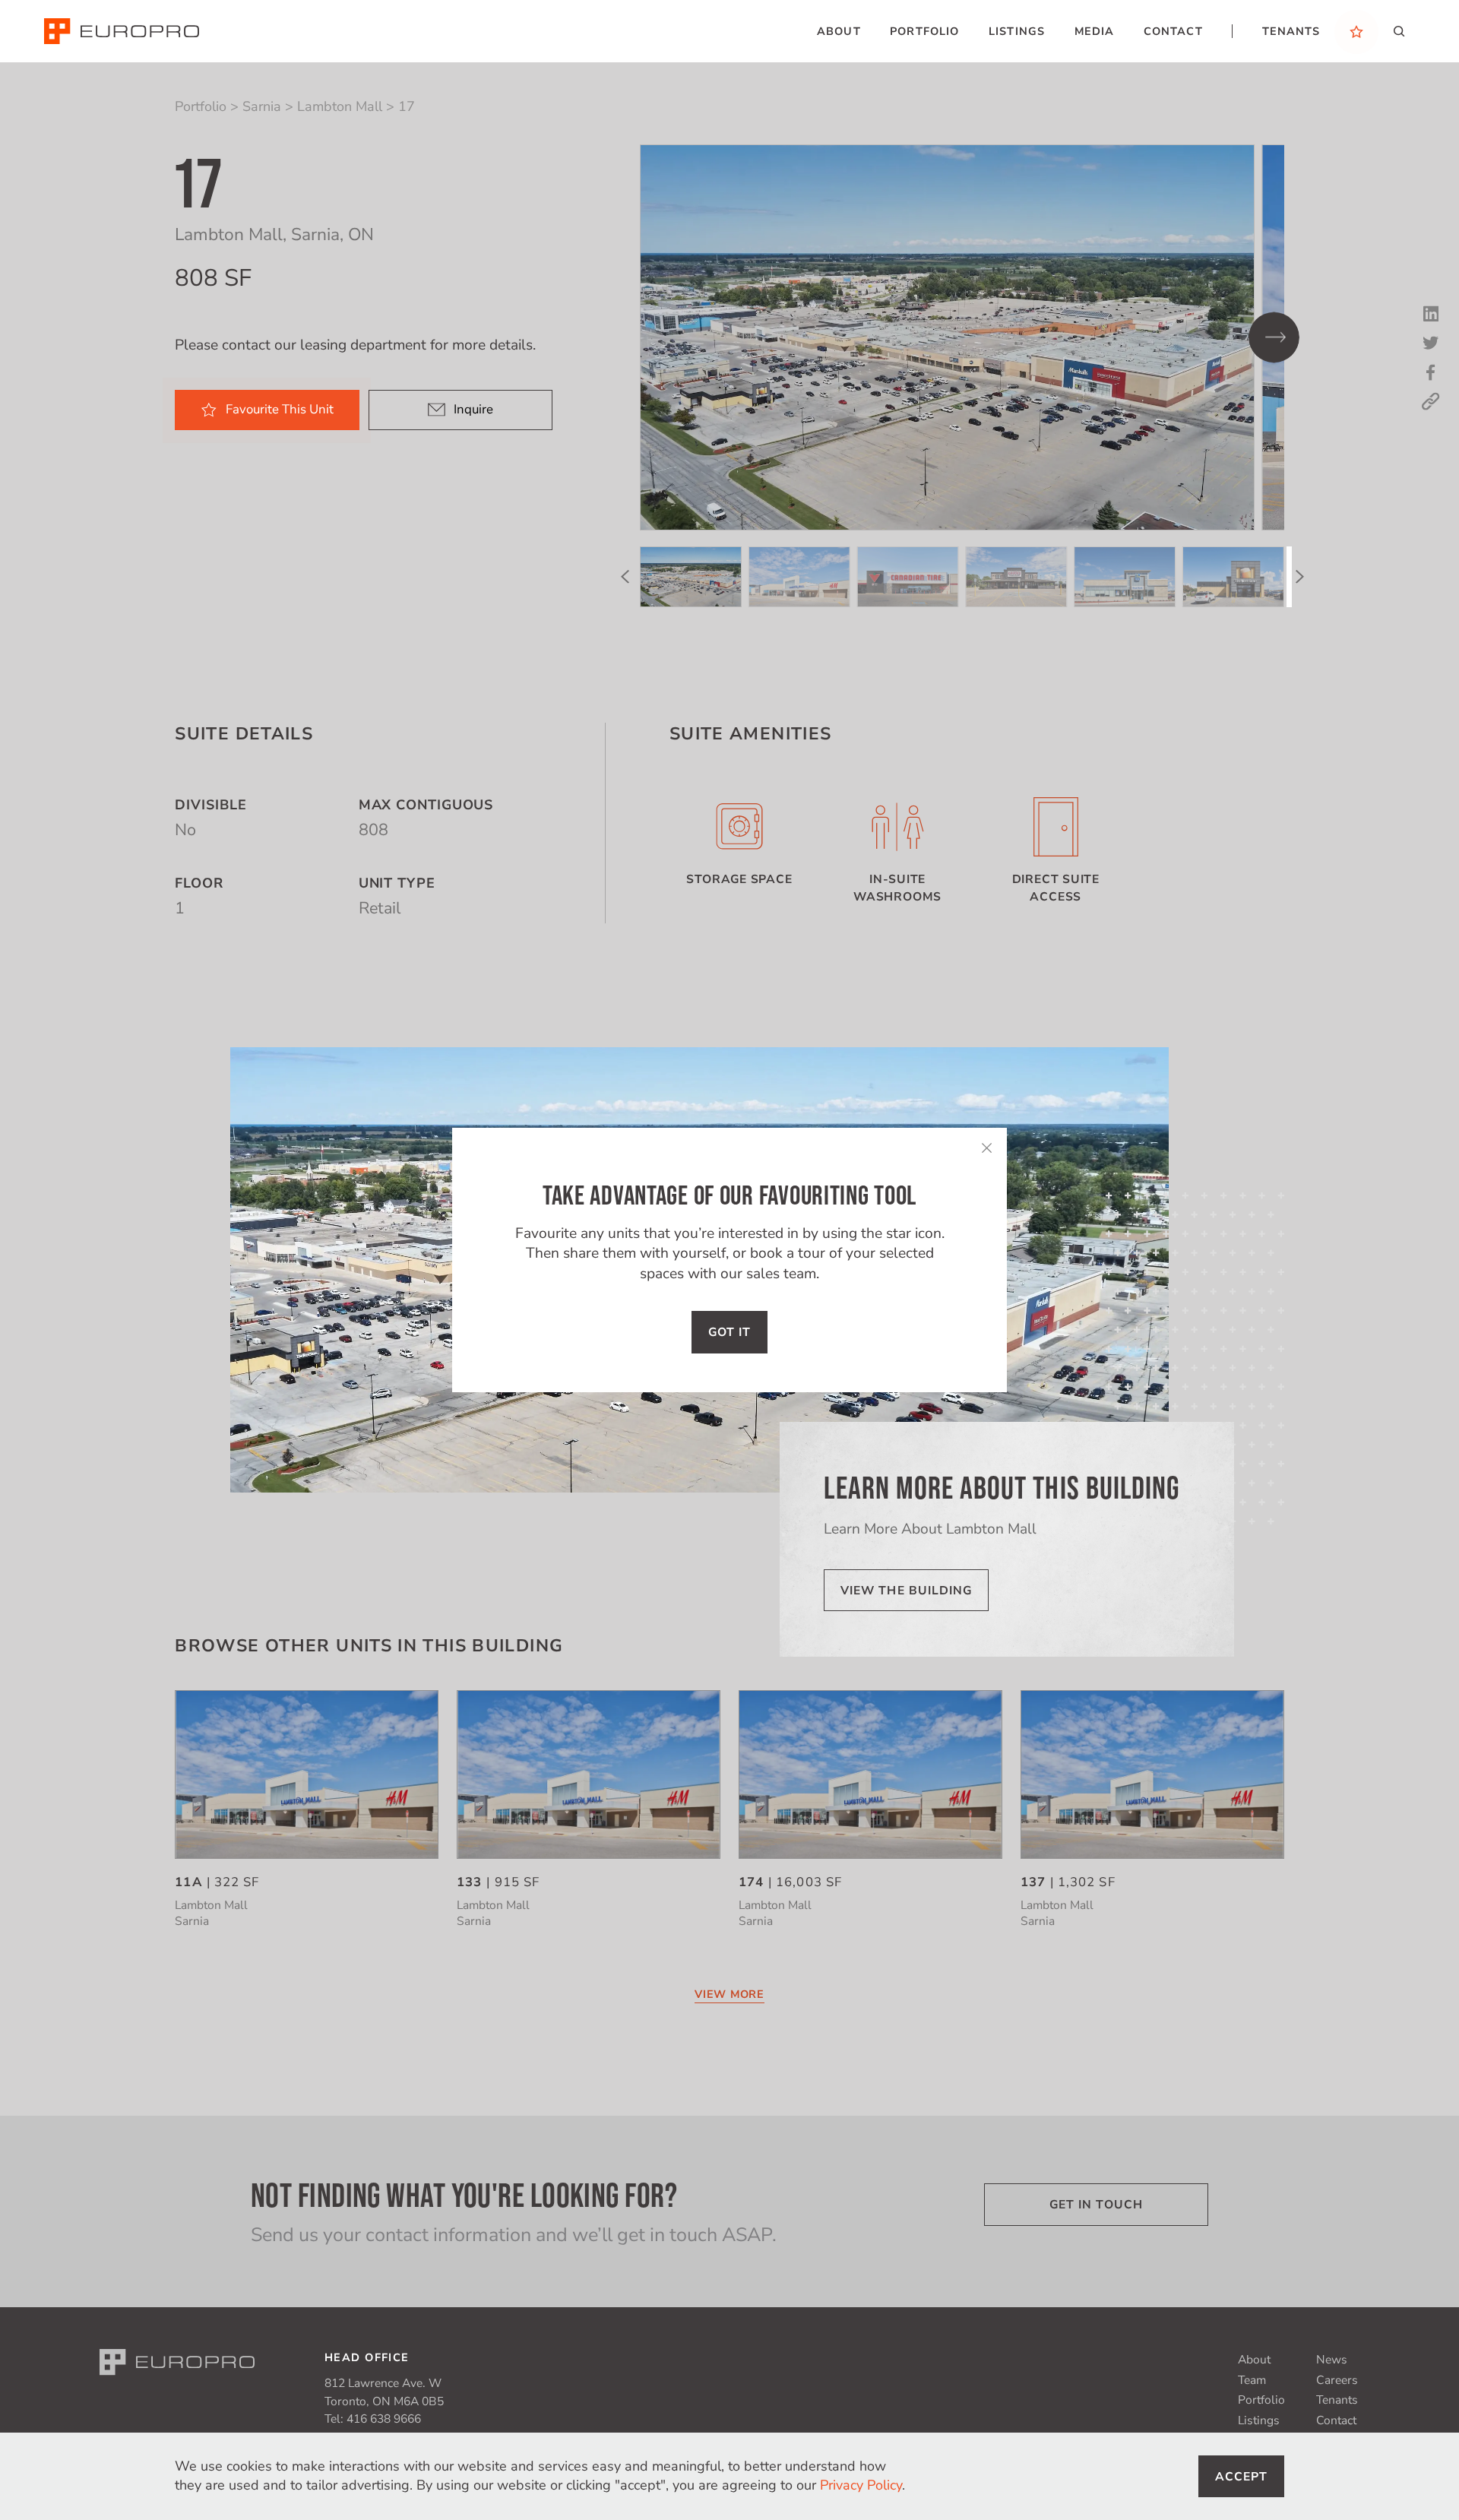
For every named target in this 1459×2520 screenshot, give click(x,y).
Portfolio (201, 106)
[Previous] (625, 576)
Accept (1242, 2477)
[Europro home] (122, 31)
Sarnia (262, 106)
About (1254, 2360)
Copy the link (1431, 401)
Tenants (1337, 2400)
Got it (730, 1332)
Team (1252, 2380)
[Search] (1399, 31)
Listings (1259, 2420)
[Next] (1274, 338)
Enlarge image (948, 337)
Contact (1336, 2420)
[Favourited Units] (1356, 31)
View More (729, 1994)
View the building (907, 1591)
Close (986, 1148)
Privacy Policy (861, 2485)
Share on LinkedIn (1431, 314)
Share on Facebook (1431, 372)
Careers (1337, 2380)
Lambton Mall (340, 106)
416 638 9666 (384, 2419)
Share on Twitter (1431, 343)
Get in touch (1096, 2205)
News (1332, 2360)
